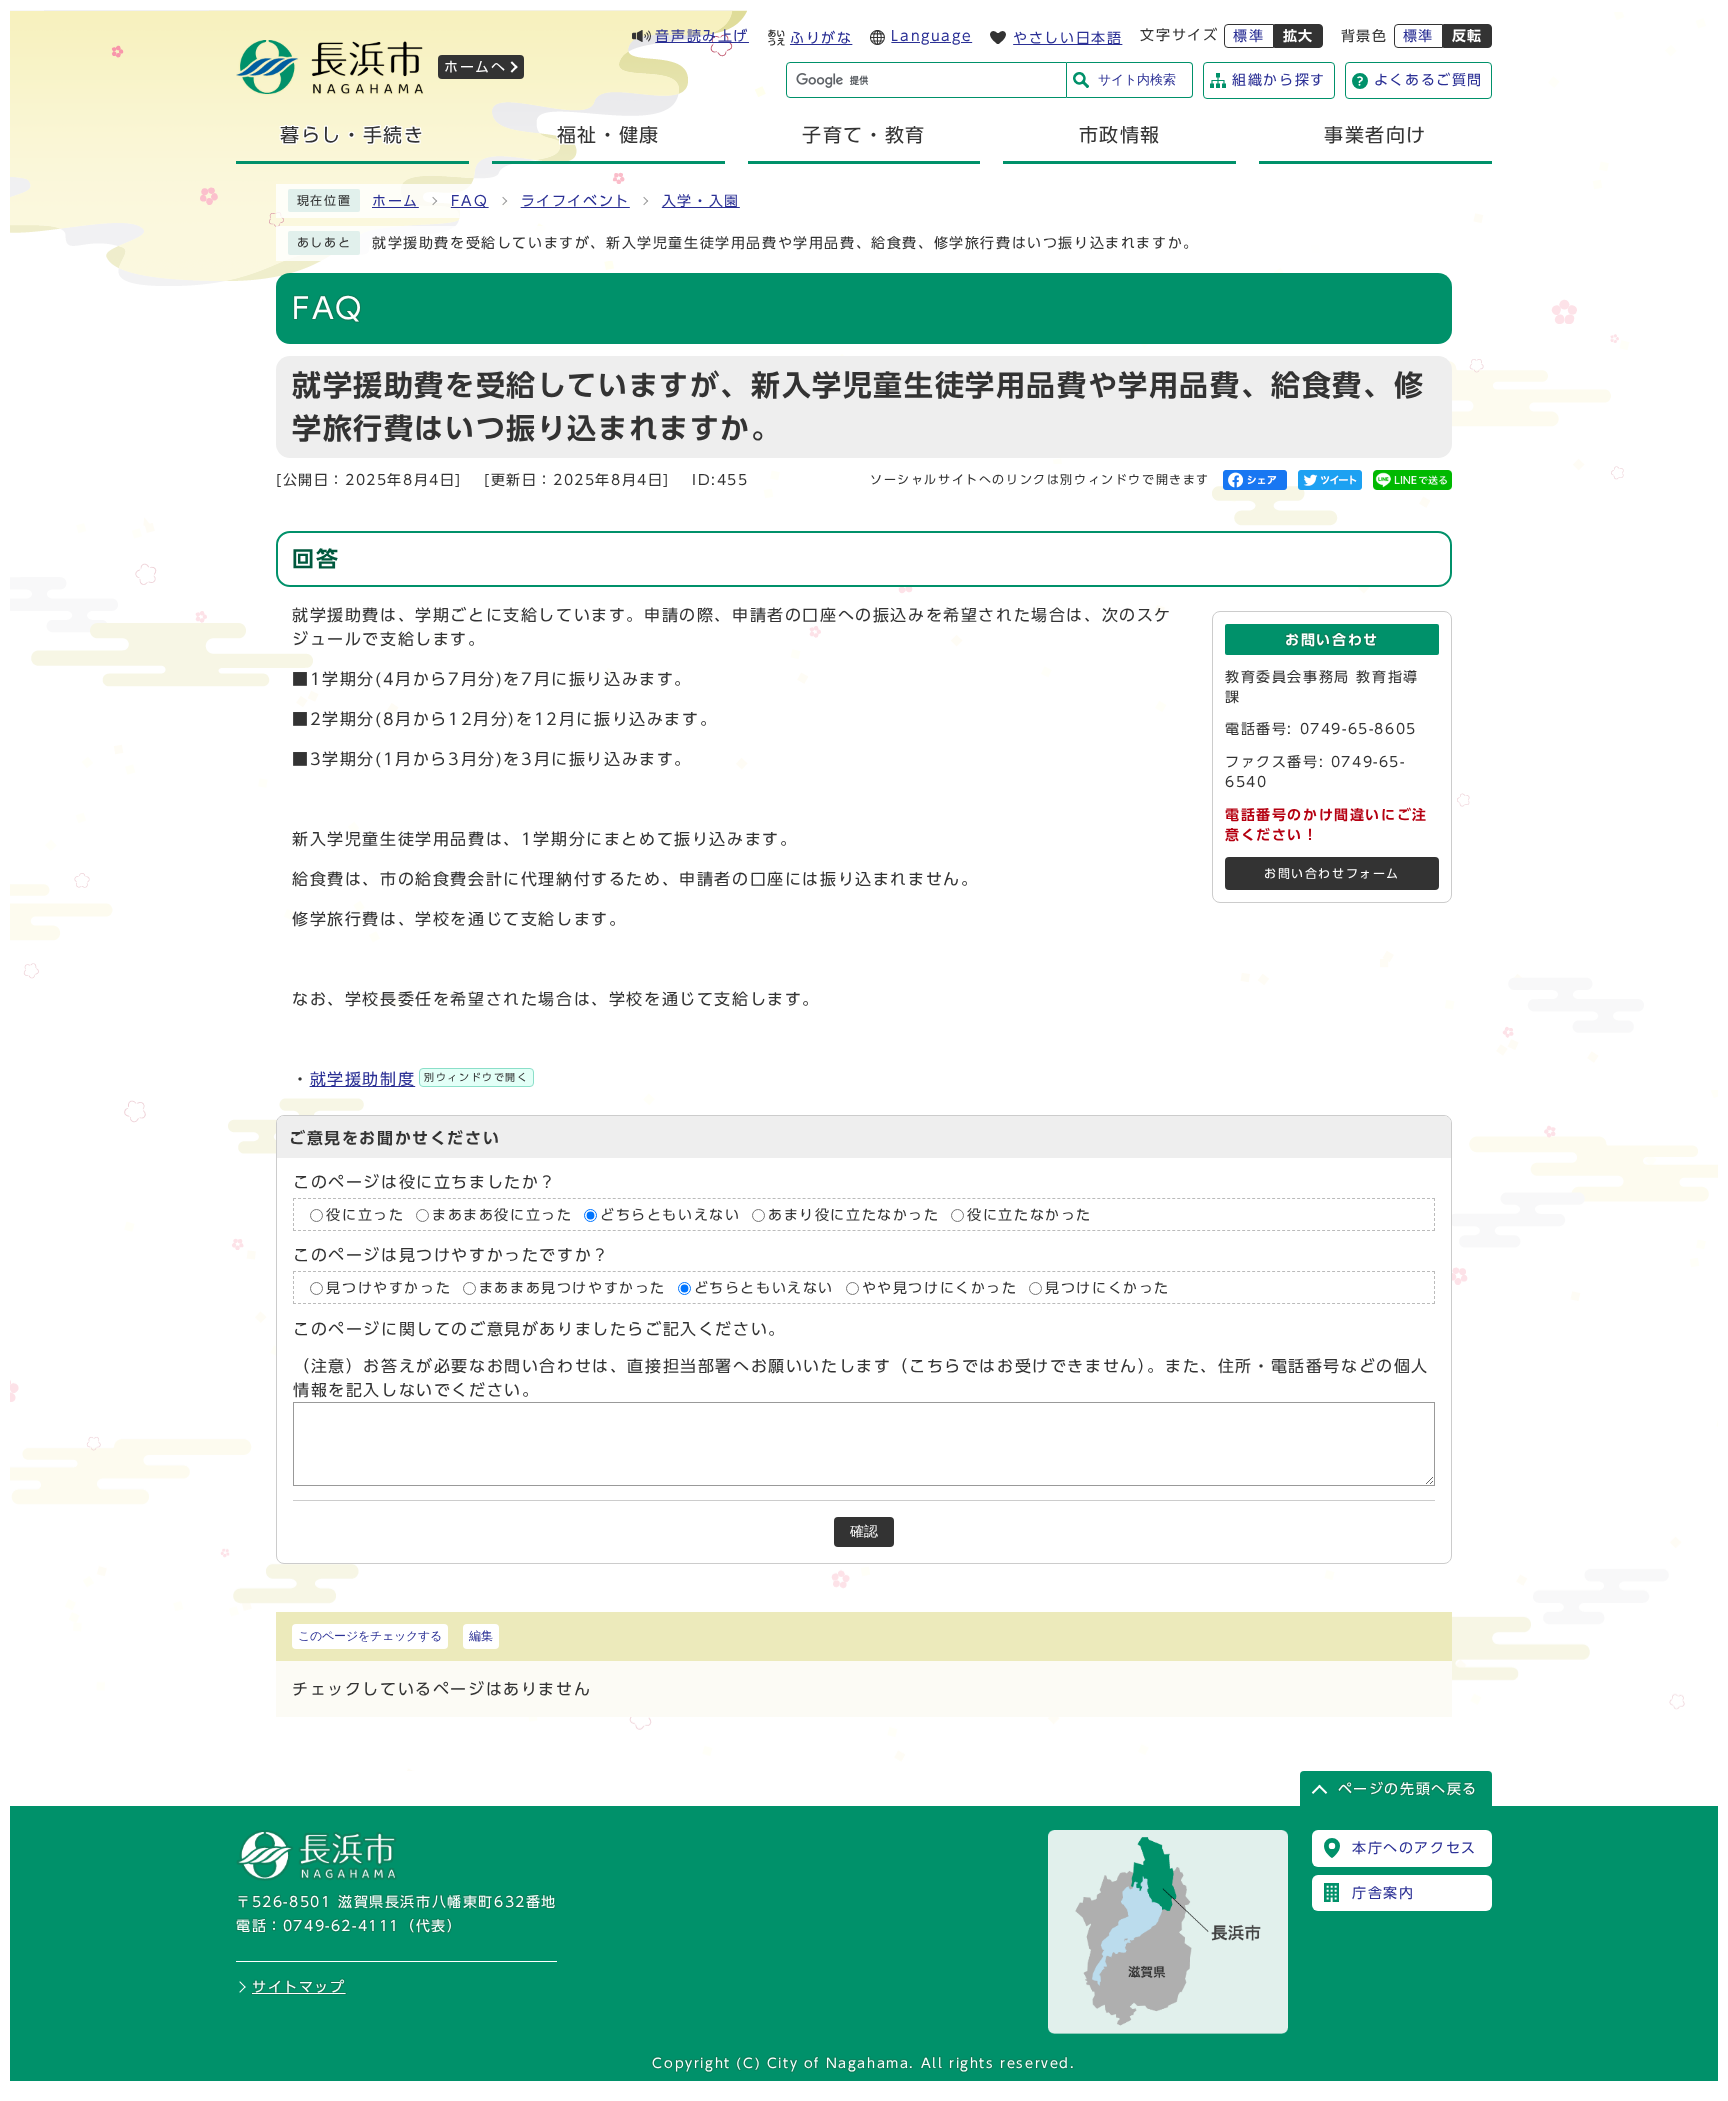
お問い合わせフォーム (1332, 873)
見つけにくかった (1107, 1288)
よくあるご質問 (1428, 80)
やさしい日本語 (1067, 38)
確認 (864, 1531)
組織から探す (1279, 80)
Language (931, 36)
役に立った (365, 1215)
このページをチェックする (370, 1636)
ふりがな (821, 38)
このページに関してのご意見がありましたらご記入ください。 (539, 1330)
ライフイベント (575, 201)
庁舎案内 (1383, 1893)
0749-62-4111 (341, 1926)
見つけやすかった (388, 1288)
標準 (1248, 36)
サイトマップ (299, 1987)
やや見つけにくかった (940, 1288)
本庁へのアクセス (1414, 1848)
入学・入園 (701, 201)
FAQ (470, 201)
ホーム (395, 201)
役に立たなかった (1029, 1215)
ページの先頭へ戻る (1408, 1789)
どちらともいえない (670, 1215)
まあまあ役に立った (502, 1215)
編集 (481, 1636)
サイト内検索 (1137, 79)
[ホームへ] (330, 88)
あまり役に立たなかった (854, 1215)
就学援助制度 (419, 1079)
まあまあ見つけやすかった (572, 1288)
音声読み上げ (702, 36)
